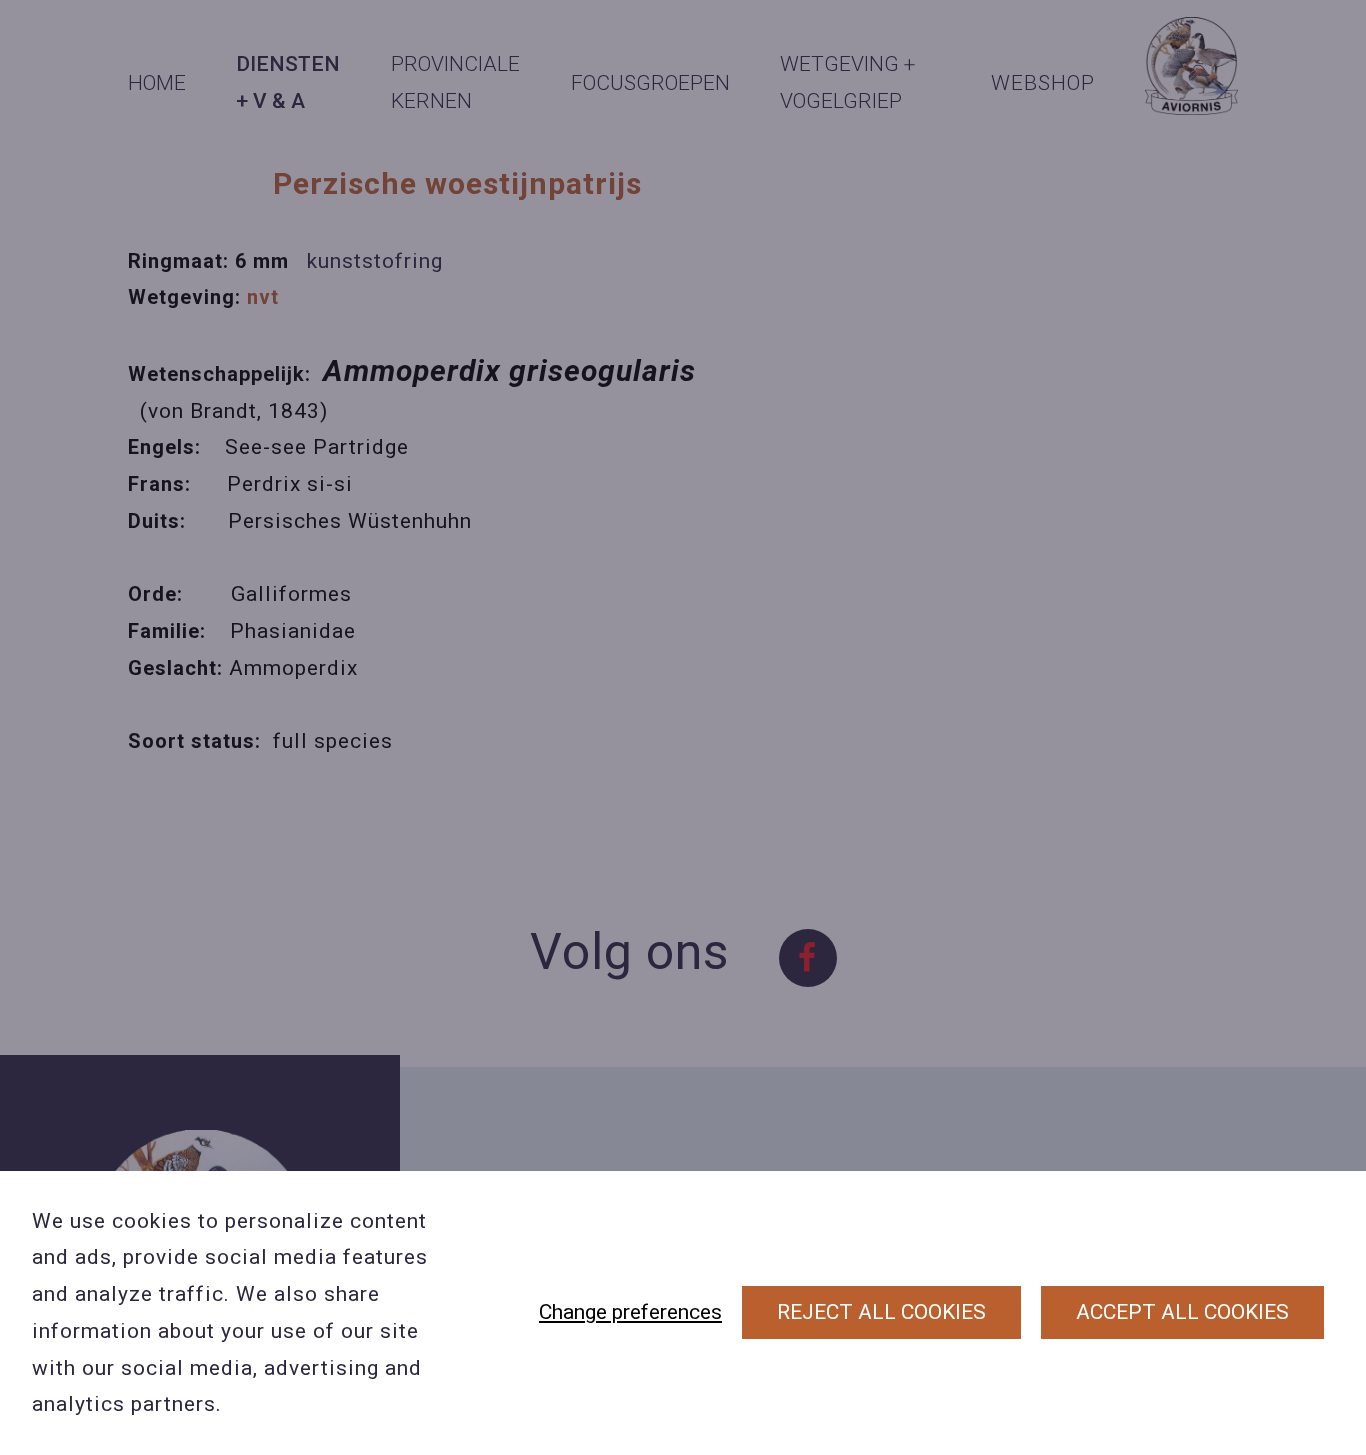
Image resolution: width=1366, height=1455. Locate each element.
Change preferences (630, 1312)
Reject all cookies (881, 1312)
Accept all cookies (1182, 1312)
